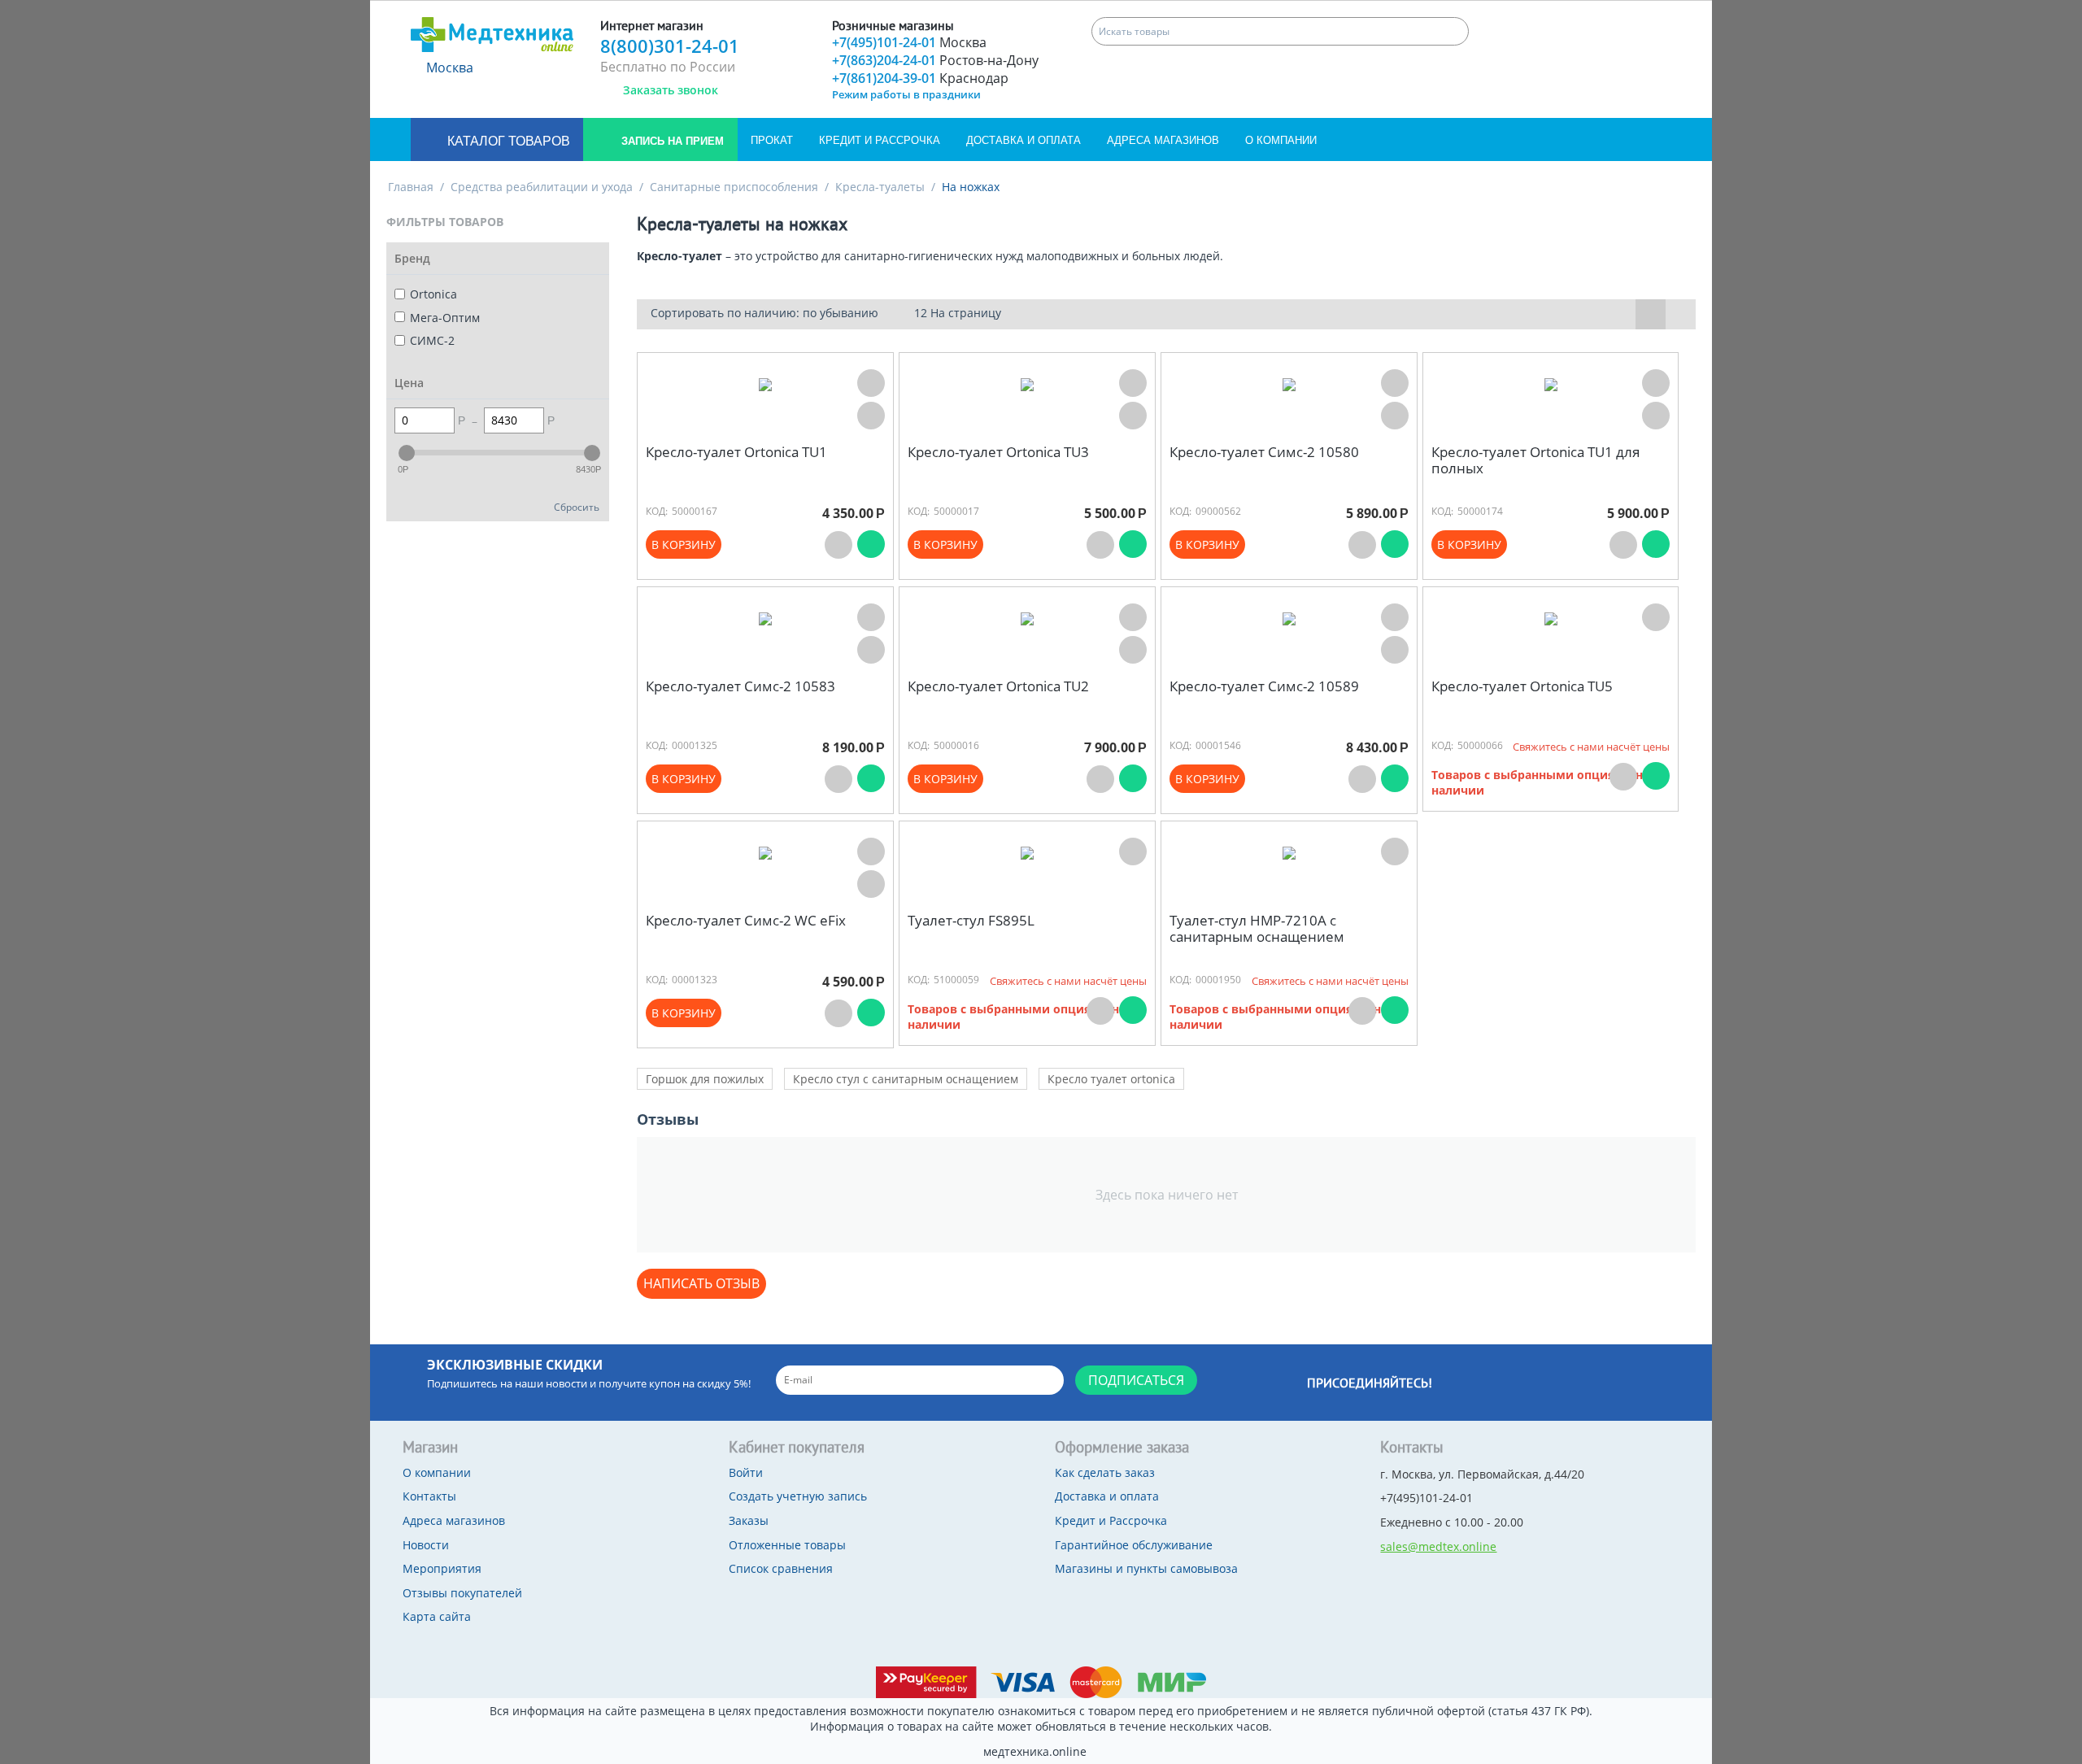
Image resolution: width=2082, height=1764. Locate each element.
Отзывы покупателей (462, 1593)
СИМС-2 (432, 340)
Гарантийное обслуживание (1134, 1545)
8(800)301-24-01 (670, 46)
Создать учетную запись (798, 1496)
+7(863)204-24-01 (935, 60)
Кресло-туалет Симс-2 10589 (1264, 686)
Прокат (772, 140)
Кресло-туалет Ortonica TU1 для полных (1535, 461)
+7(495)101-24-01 (909, 42)
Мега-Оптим (445, 318)
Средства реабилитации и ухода (542, 187)
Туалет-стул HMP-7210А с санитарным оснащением (1257, 929)
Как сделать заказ (1105, 1472)
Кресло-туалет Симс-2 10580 (1264, 452)
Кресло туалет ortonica (1111, 1079)
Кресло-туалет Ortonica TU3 (998, 452)
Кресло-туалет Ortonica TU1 (736, 452)
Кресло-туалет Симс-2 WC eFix (746, 921)
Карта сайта (437, 1616)
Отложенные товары (787, 1545)
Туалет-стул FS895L (971, 921)
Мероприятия (442, 1568)
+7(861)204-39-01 (920, 78)
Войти (746, 1472)
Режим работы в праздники (906, 94)
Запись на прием (671, 141)
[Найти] (1455, 31)
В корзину (684, 544)
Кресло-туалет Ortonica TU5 (1522, 686)
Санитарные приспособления (734, 187)
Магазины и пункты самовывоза (1146, 1568)
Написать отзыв (701, 1283)
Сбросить (577, 507)
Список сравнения (781, 1568)
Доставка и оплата (1024, 140)
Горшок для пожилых (705, 1079)
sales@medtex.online (1438, 1546)
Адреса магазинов (1163, 140)
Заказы (749, 1520)
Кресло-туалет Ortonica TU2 (998, 686)
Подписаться (1136, 1380)
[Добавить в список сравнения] (871, 416)
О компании (1281, 140)
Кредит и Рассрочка (880, 140)
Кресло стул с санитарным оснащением (906, 1079)
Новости (426, 1545)
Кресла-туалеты (880, 187)
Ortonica (433, 294)
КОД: (657, 511)
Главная (411, 187)
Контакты (429, 1496)
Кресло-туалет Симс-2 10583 (740, 686)
